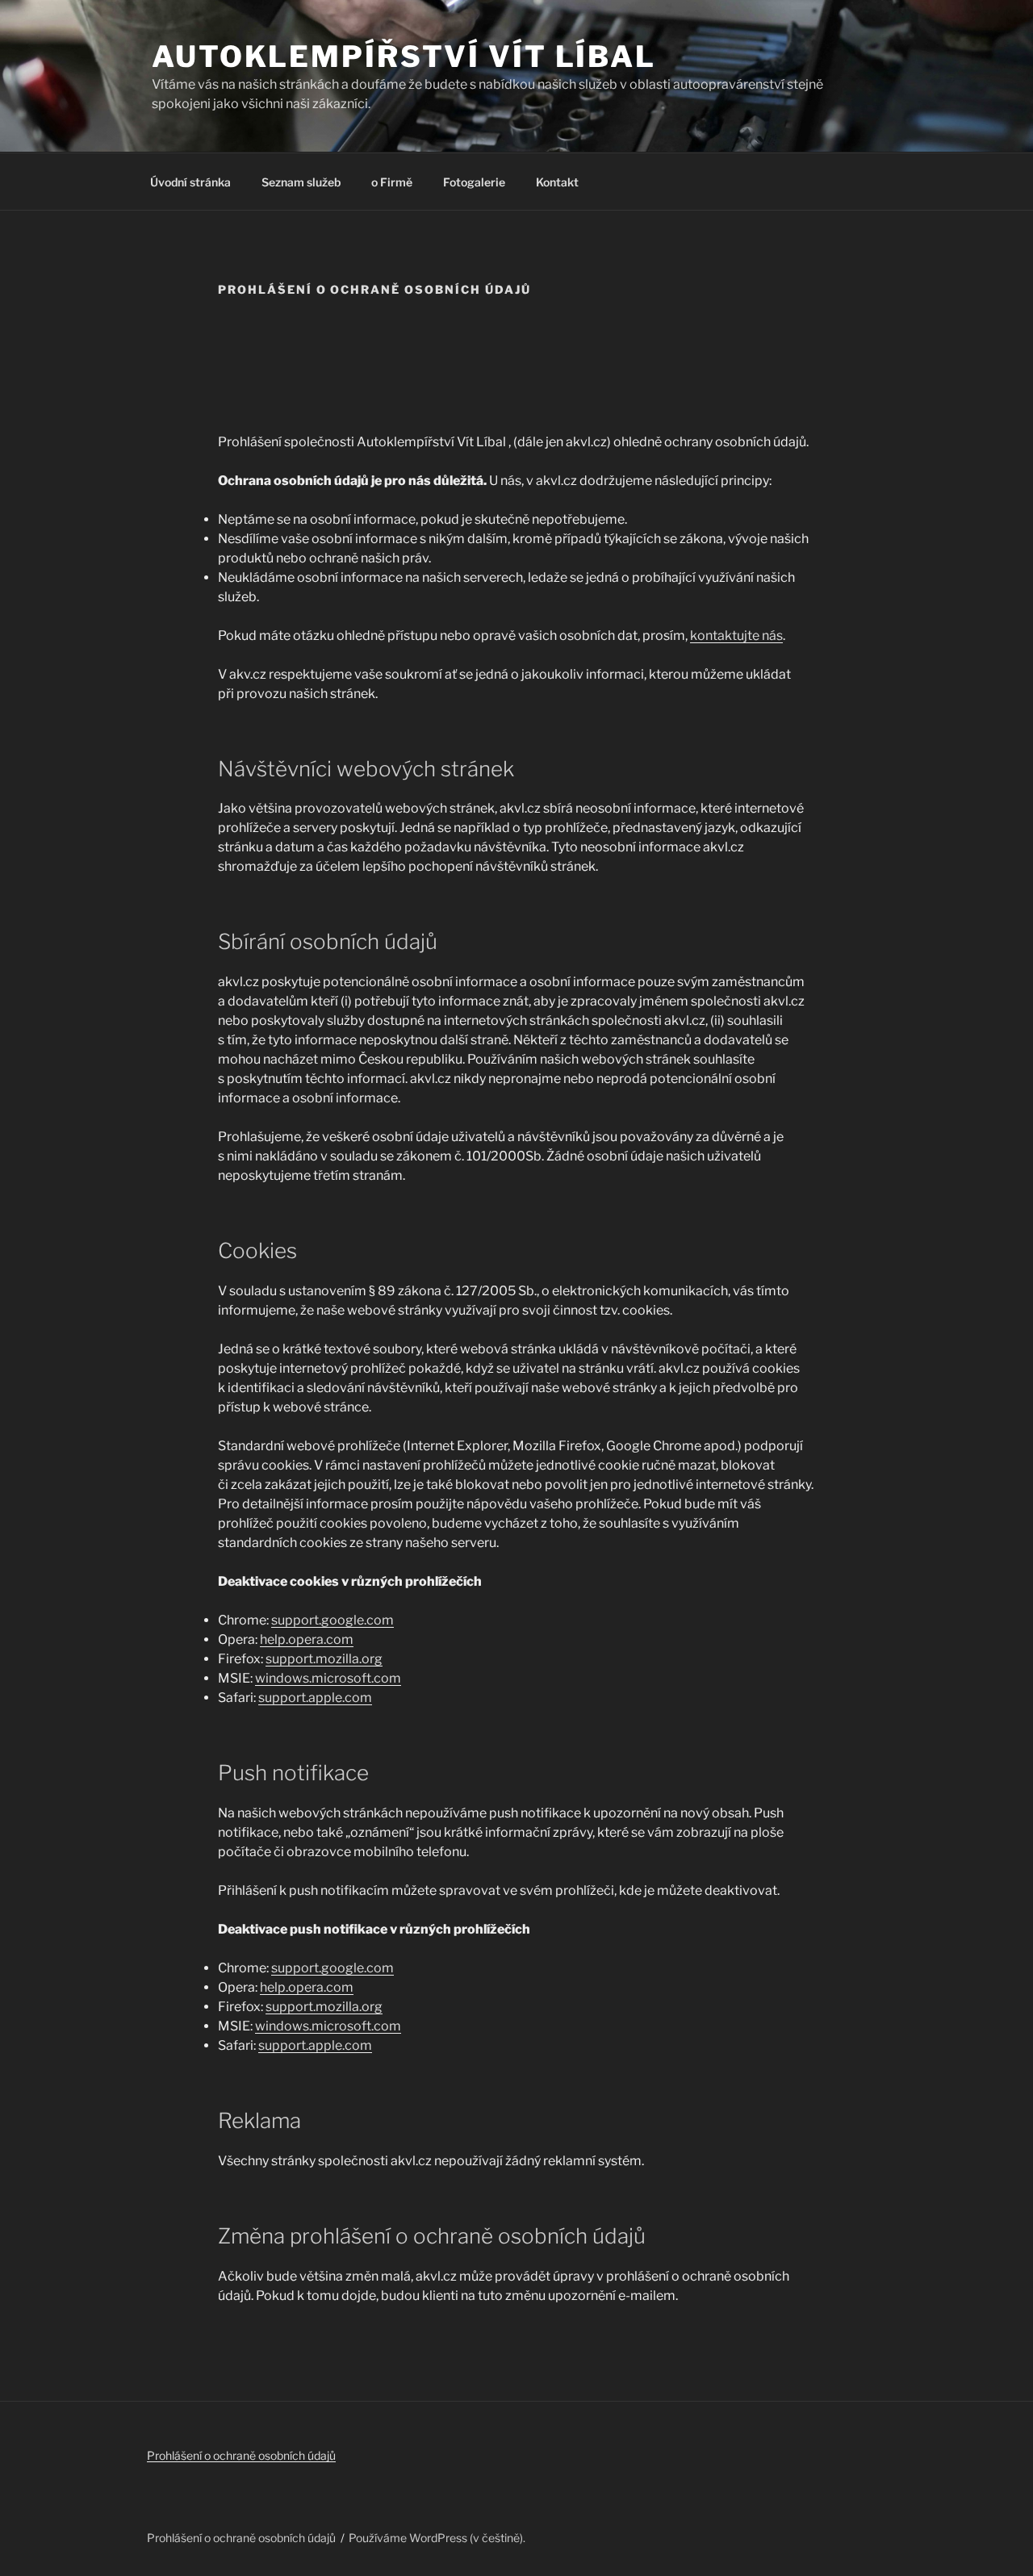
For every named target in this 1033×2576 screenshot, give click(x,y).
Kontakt (557, 182)
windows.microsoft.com (328, 1678)
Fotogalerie (474, 182)
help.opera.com (307, 1639)
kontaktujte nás (736, 636)
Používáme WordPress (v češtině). (437, 2538)
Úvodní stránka (190, 182)
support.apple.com (315, 1698)
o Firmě (392, 182)
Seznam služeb (301, 182)
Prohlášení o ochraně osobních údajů (241, 2455)
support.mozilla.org (324, 1659)
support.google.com (332, 1620)
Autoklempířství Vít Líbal (404, 56)
